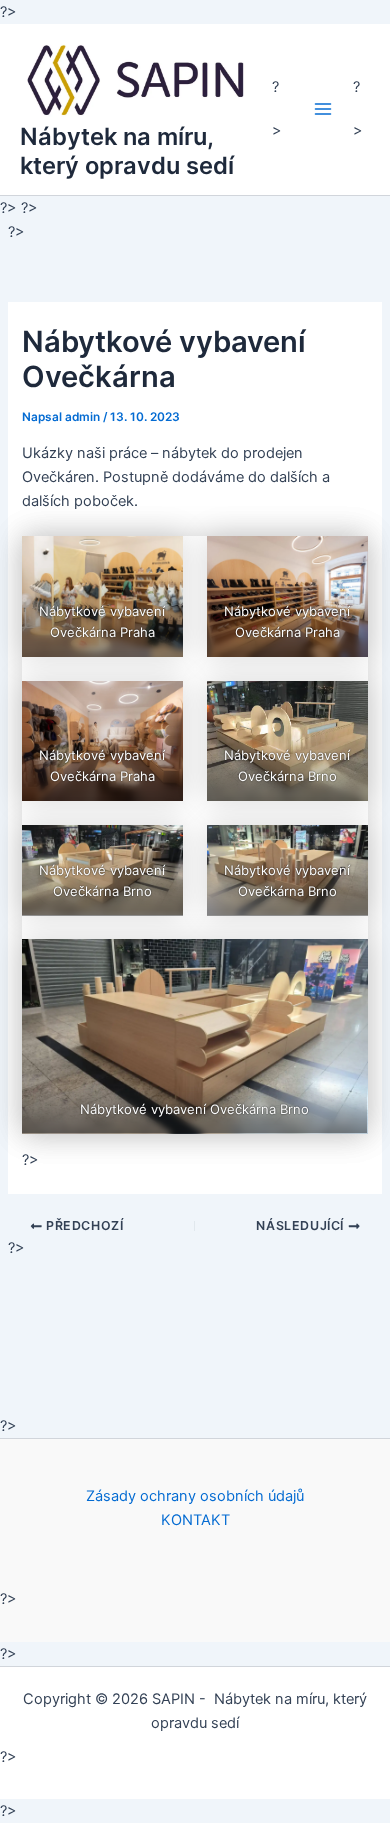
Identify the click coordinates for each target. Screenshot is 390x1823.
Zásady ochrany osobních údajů (195, 1496)
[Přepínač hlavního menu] (323, 109)
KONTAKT (195, 1520)
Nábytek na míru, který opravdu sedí (127, 150)
